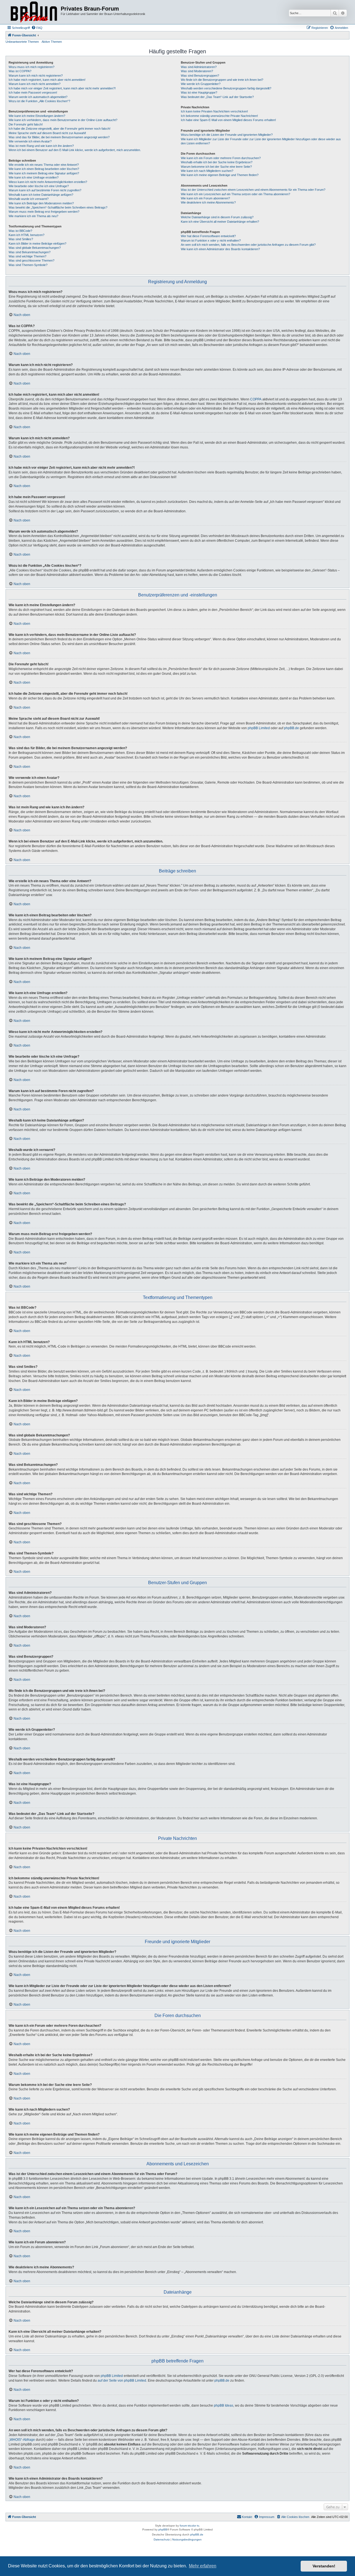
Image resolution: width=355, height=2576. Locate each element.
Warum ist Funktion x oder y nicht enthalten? (211, 240)
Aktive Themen (52, 42)
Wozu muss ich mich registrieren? (31, 67)
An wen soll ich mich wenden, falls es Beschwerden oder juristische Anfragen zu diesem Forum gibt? (248, 245)
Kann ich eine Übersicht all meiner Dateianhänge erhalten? (220, 222)
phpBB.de (291, 728)
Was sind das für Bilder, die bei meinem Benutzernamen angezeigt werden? (59, 137)
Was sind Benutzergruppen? (200, 76)
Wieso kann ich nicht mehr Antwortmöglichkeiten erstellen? (48, 182)
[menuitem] (37, 28)
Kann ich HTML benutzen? (26, 235)
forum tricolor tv (189, 2526)
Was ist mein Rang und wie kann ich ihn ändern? (41, 146)
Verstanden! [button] (324, 2566)
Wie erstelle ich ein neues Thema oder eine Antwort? (44, 165)
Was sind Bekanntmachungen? (30, 252)
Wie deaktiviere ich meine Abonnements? (208, 202)
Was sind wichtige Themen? (27, 256)
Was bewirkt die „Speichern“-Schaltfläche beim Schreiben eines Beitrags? (58, 207)
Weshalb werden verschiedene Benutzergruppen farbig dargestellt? (226, 88)
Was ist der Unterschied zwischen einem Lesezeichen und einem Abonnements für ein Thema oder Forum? (253, 190)
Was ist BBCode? (20, 231)
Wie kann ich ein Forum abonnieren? (205, 198)
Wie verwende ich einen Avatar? (30, 141)
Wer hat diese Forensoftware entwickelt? (208, 236)
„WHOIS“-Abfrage (22, 2440)
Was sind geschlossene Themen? (31, 260)
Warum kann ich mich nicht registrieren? (36, 76)
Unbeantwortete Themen (22, 42)
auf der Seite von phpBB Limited (122, 2381)
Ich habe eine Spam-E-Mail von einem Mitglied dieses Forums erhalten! (228, 120)
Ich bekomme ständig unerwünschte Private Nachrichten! (219, 116)
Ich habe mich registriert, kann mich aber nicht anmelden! (47, 80)
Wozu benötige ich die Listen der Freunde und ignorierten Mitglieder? (227, 135)
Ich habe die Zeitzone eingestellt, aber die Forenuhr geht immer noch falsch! (59, 129)
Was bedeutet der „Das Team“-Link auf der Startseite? (217, 97)
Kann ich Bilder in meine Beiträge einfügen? (37, 244)
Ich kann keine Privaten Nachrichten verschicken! (214, 111)
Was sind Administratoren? (199, 67)
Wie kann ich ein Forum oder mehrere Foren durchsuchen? (221, 158)
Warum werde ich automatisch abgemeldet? (38, 97)
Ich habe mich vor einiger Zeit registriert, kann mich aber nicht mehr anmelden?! (62, 88)
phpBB (163, 2529)
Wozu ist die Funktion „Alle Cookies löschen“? (39, 101)
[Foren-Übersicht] (34, 12)
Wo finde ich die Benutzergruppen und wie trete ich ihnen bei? (222, 80)
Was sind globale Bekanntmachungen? (35, 248)
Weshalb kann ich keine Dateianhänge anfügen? (41, 195)
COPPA (256, 399)
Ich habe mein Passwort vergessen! (33, 92)
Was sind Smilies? (21, 239)
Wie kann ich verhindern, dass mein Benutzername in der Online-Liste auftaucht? (63, 120)
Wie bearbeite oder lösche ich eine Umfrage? (39, 186)
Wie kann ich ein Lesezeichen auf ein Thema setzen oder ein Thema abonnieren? (235, 194)
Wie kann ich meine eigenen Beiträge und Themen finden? (220, 175)
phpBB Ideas (224, 2406)
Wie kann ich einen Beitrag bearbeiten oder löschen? (44, 169)
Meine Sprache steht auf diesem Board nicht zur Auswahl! (47, 133)
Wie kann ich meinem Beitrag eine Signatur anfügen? (44, 173)
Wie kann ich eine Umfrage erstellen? (34, 177)
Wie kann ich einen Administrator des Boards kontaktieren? (220, 249)
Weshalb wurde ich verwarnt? (29, 199)
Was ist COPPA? (20, 71)
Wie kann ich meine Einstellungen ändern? (37, 116)
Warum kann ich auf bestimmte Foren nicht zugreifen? (45, 190)
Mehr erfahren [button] (203, 2566)
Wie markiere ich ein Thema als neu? (33, 216)
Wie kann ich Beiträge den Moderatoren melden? (41, 203)
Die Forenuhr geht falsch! (26, 124)
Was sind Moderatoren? (197, 71)
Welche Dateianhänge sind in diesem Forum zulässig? (217, 217)
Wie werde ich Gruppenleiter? (201, 84)
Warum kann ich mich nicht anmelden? (35, 84)
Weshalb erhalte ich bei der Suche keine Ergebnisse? (217, 162)
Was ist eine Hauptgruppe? (199, 92)
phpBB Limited (259, 728)
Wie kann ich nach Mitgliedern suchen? (207, 171)
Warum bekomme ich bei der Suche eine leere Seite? (216, 167)
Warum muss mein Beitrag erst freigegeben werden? (44, 212)
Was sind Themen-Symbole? (28, 265)
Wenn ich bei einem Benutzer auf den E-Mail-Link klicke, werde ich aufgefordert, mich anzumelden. (75, 150)
